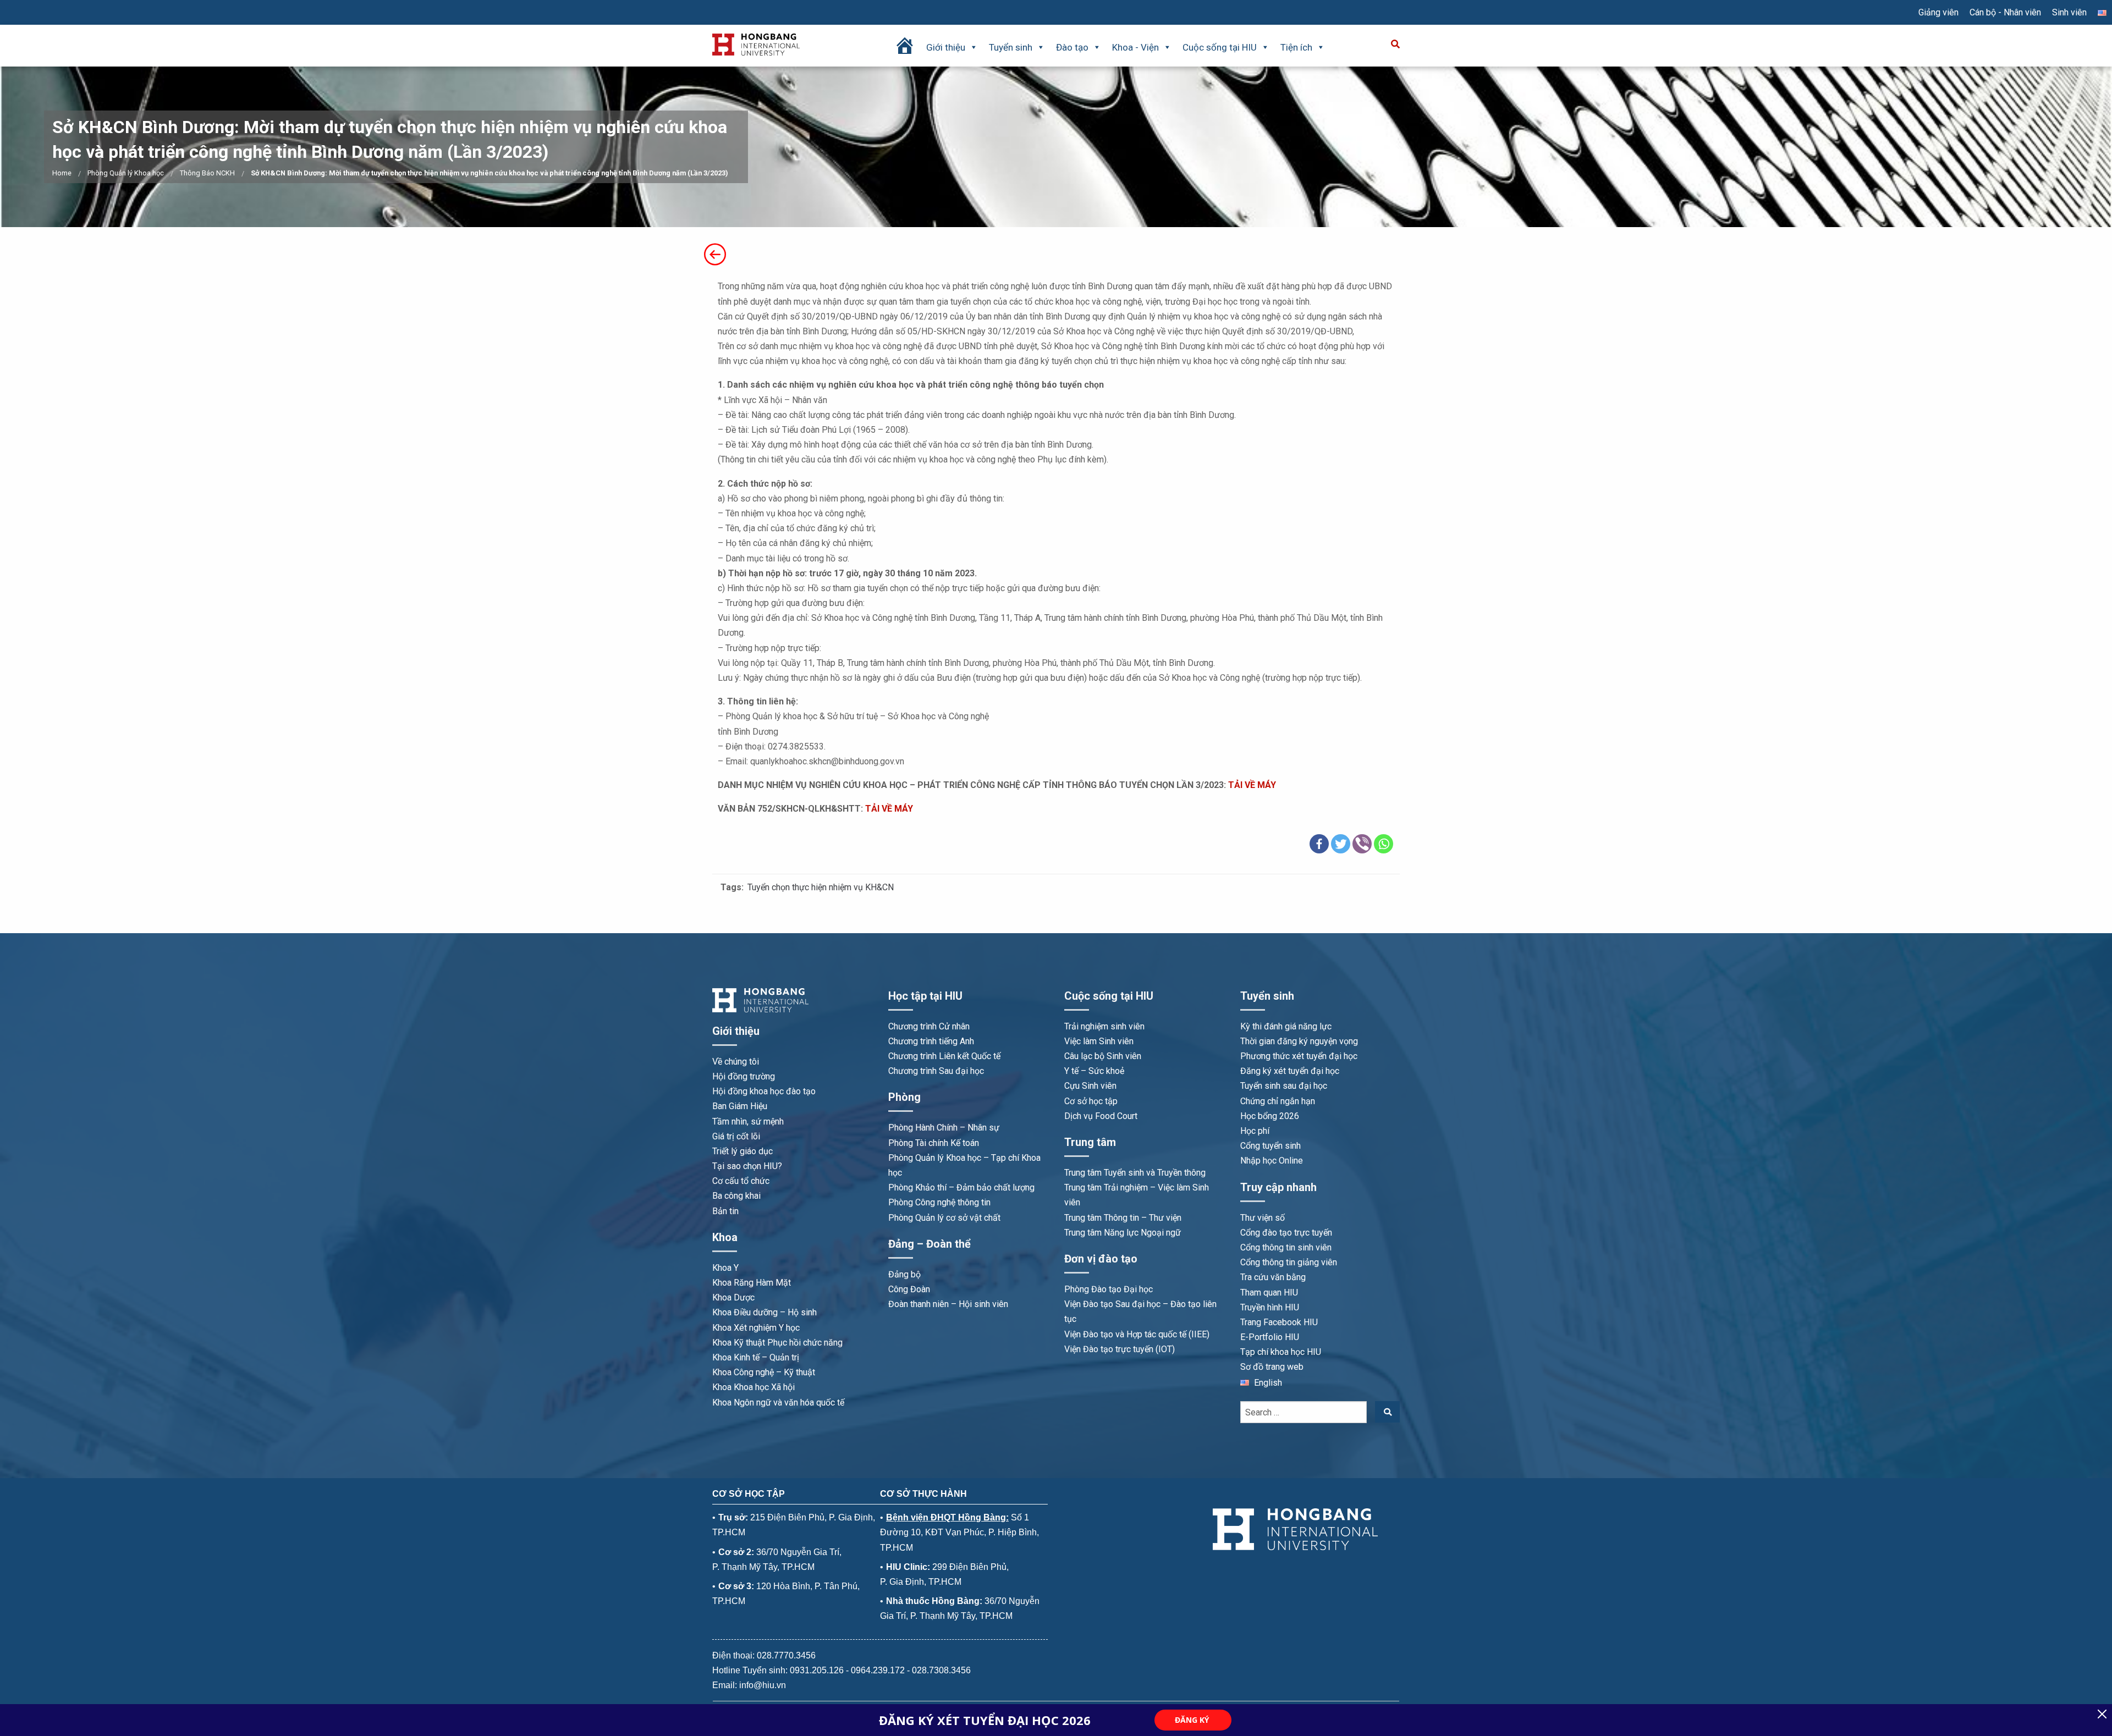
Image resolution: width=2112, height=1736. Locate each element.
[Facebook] (1319, 844)
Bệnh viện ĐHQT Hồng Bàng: (947, 1517)
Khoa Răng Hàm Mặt (752, 1283)
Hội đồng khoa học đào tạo (764, 1091)
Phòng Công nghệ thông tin (939, 1202)
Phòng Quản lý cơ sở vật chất (944, 1218)
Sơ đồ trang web (1272, 1367)
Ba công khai (736, 1196)
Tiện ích (1296, 47)
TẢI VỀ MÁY (1253, 785)
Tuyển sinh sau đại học (1284, 1086)
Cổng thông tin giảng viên (1289, 1262)
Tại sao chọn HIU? (747, 1166)
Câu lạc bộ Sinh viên (1103, 1056)
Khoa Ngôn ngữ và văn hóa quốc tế (778, 1402)
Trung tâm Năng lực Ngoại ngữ (1123, 1233)
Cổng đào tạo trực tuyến (1286, 1233)
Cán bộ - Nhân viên (2005, 12)
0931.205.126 (817, 1670)
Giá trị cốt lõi (736, 1136)
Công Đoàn (909, 1289)
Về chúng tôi (736, 1062)
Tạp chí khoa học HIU (1281, 1352)
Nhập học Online (1272, 1161)
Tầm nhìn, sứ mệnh (748, 1121)
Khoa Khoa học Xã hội (754, 1387)
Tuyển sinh (1011, 47)
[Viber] (1362, 844)
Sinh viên (2069, 12)
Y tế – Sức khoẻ (1094, 1071)
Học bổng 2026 (1270, 1116)
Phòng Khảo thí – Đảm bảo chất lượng (961, 1187)
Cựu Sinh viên (1090, 1086)
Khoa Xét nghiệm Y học (756, 1328)
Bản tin (725, 1211)
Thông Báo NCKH (207, 173)
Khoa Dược (733, 1297)
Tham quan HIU (1269, 1293)
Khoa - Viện (1135, 47)
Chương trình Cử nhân (929, 1026)
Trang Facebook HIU (1279, 1322)
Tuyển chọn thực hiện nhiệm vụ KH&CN (821, 887)
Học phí (1255, 1131)
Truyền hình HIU (1270, 1307)
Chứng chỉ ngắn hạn (1278, 1101)
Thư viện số (1263, 1218)
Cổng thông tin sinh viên (1286, 1247)
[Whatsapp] (1384, 844)
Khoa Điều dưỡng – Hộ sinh (765, 1312)
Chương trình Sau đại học (936, 1071)
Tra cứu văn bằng (1273, 1277)
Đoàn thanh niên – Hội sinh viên (948, 1304)
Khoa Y (725, 1268)
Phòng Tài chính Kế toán (934, 1143)
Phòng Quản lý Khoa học (126, 173)
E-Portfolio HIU (1270, 1337)
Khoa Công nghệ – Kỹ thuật (764, 1372)
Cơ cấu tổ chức (741, 1181)
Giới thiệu (946, 47)
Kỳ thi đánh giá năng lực (1286, 1026)
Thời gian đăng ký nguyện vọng (1299, 1041)
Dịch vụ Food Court (1101, 1116)
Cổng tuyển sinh (1270, 1146)
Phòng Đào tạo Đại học (1109, 1289)
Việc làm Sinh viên (1099, 1041)
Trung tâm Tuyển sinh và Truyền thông (1135, 1173)
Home (62, 173)
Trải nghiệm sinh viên (1104, 1026)
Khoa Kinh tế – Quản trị (756, 1357)
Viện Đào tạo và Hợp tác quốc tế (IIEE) (1137, 1334)
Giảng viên (1938, 12)
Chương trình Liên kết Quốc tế (944, 1056)
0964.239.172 (878, 1670)
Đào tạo (1072, 47)
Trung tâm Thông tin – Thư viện (1123, 1218)
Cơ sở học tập (1091, 1101)
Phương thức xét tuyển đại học (1299, 1056)
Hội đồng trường (744, 1076)
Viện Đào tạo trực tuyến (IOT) (1120, 1349)
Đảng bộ (904, 1274)
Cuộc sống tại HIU (1220, 47)
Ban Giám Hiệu (740, 1106)
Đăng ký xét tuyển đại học (1290, 1071)
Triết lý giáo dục (743, 1151)
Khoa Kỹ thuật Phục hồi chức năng (777, 1343)
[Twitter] (1341, 844)
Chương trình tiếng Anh (931, 1041)
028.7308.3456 (941, 1670)
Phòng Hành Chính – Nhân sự (944, 1128)
